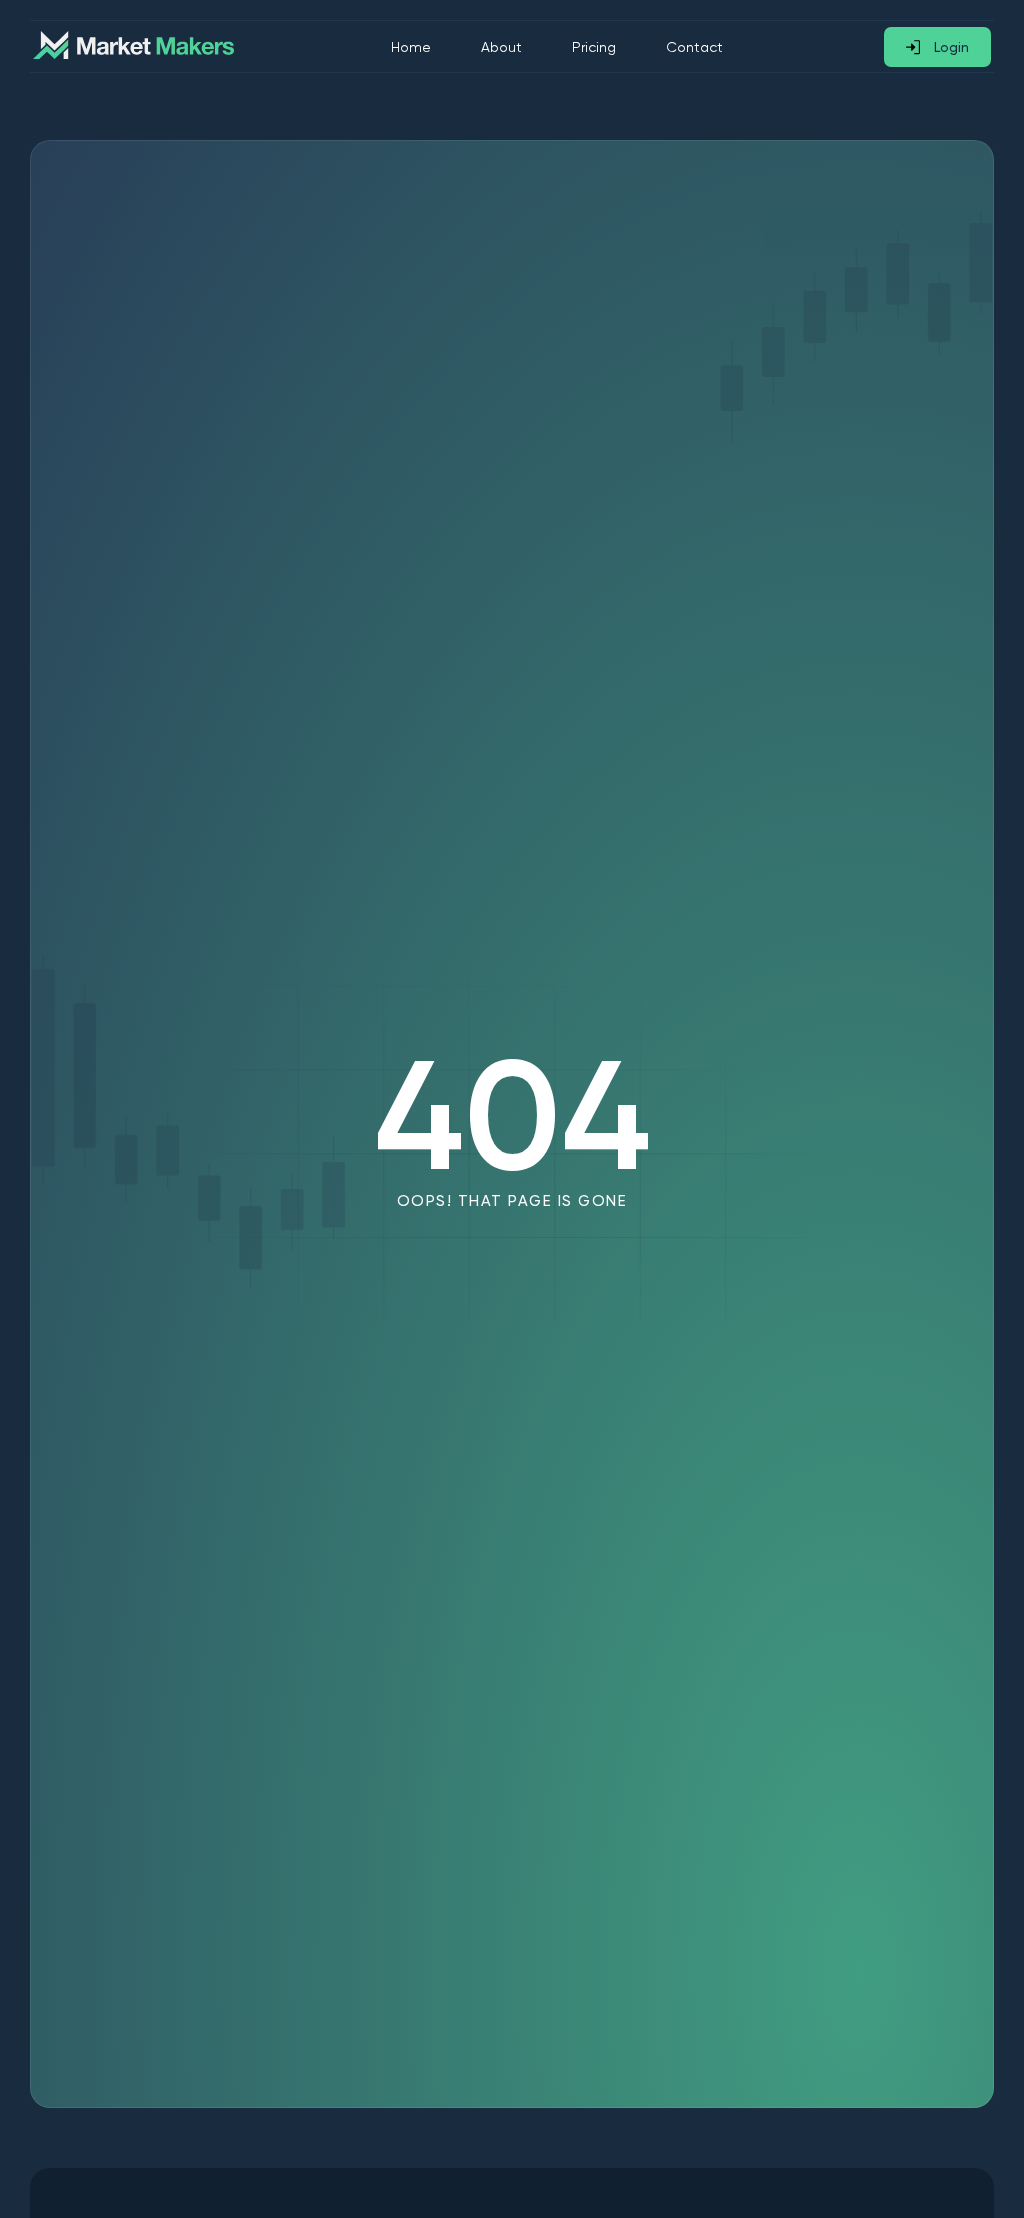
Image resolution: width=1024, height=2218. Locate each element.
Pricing (594, 47)
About (501, 47)
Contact (694, 47)
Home (411, 47)
